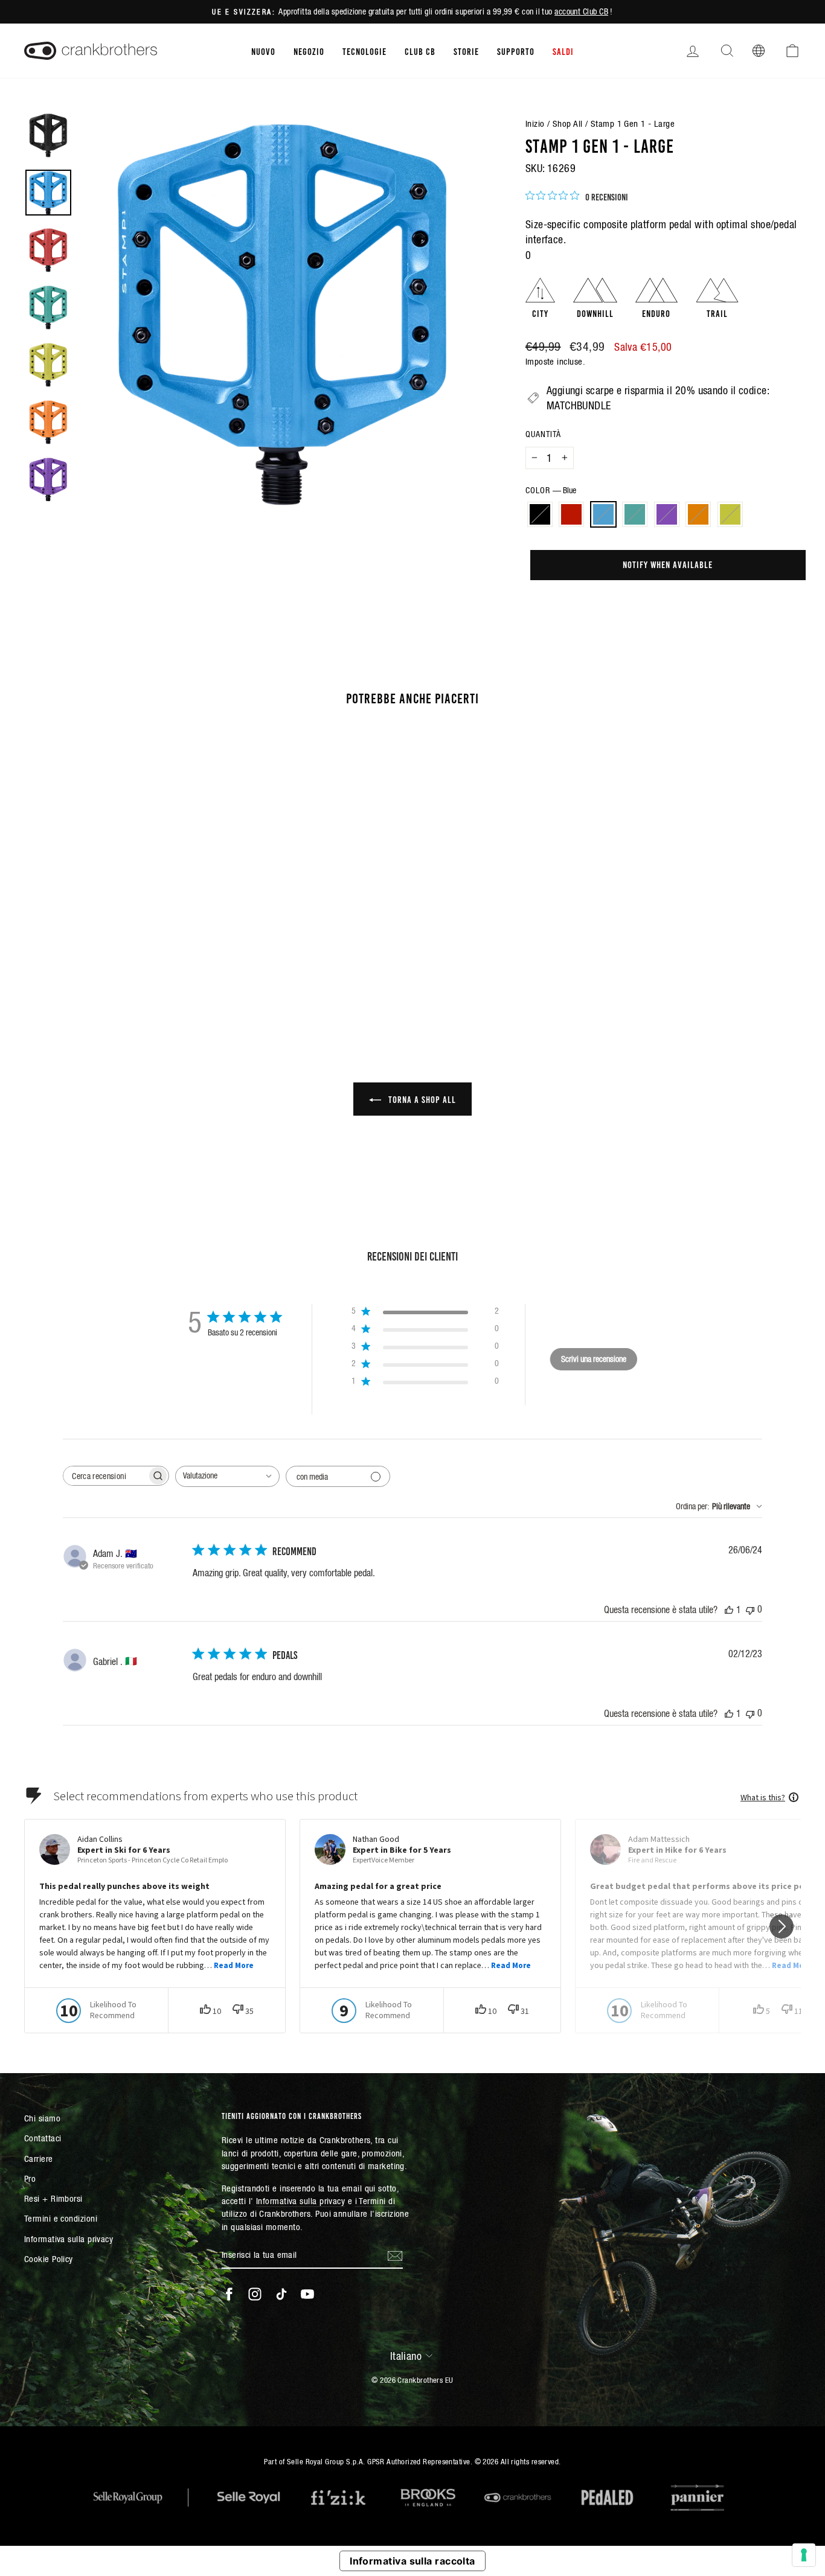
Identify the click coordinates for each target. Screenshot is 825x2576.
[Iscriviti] (395, 2255)
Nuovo (263, 51)
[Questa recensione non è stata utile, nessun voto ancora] (750, 1609)
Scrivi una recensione (594, 1359)
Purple (667, 514)
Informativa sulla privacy (69, 2239)
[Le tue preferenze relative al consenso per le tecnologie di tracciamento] (804, 2555)
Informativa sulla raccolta (412, 2561)
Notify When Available (668, 564)
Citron (730, 514)
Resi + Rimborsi (53, 2198)
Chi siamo (42, 2118)
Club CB (420, 51)
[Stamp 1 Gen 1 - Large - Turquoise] (116, 967)
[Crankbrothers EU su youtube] (307, 2294)
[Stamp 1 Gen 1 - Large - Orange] (149, 967)
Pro (30, 2178)
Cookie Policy (49, 2259)
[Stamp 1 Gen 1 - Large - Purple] (133, 967)
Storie (466, 51)
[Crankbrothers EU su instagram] (255, 2294)
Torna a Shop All (421, 1099)
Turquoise (635, 514)
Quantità (543, 434)
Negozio (309, 51)
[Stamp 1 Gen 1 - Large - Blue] (100, 967)
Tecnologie (364, 51)
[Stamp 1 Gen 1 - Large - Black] (67, 967)
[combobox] (227, 1476)
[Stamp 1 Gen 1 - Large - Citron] (165, 967)
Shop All (568, 123)
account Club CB (581, 11)
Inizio (535, 123)
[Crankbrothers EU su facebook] (229, 2294)
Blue (603, 514)
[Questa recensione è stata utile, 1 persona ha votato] (729, 1609)
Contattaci (43, 2138)
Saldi (563, 51)
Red (571, 514)
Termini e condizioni (61, 2218)
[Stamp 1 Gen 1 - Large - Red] (84, 967)
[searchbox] (105, 1476)
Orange (698, 514)
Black (540, 514)
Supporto (516, 51)
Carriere (39, 2159)
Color (551, 490)
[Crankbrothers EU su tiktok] (281, 2294)
